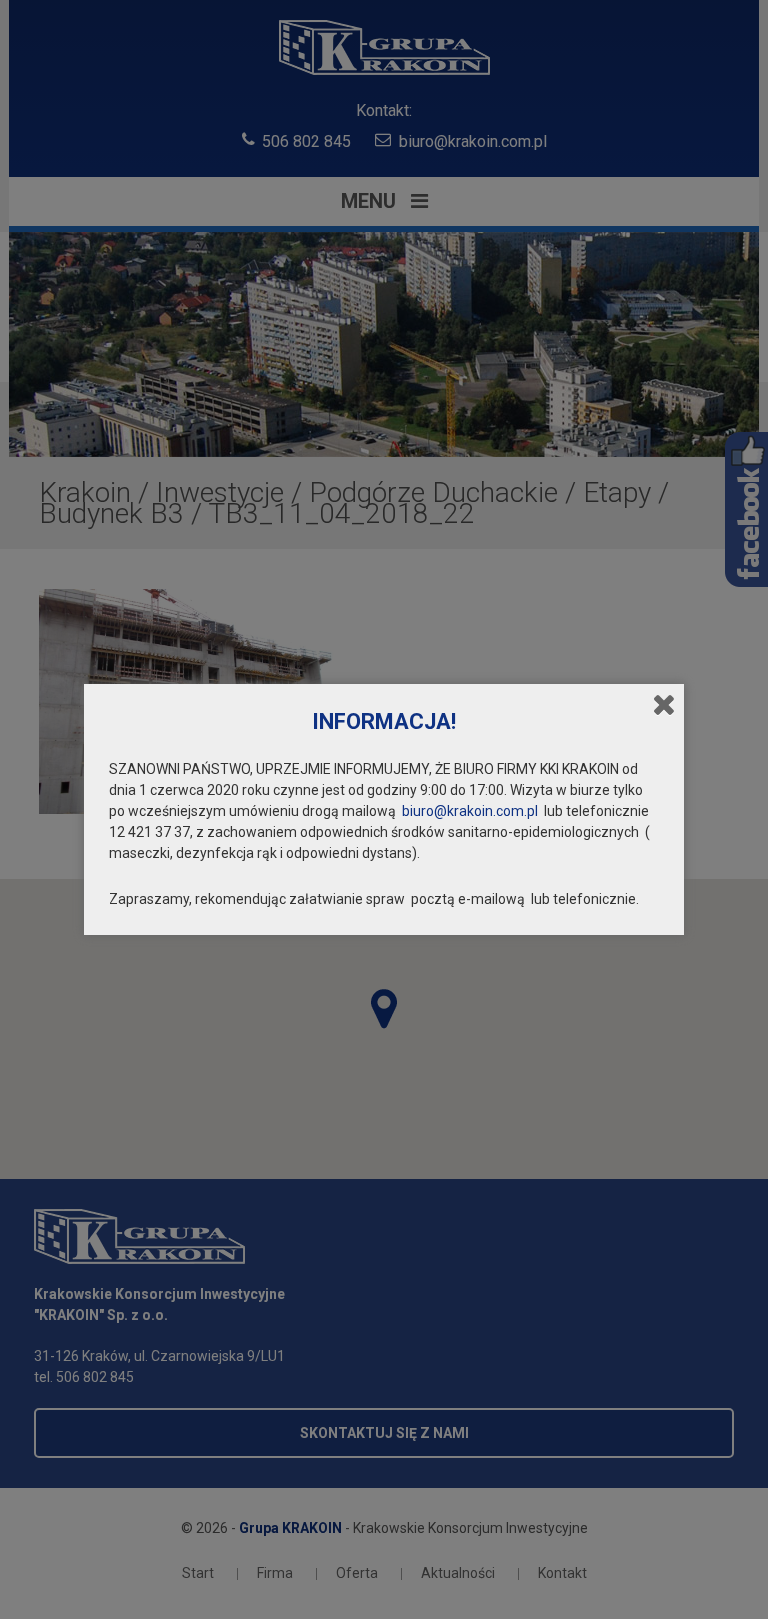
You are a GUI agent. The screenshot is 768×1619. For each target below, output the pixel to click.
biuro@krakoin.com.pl (470, 811)
